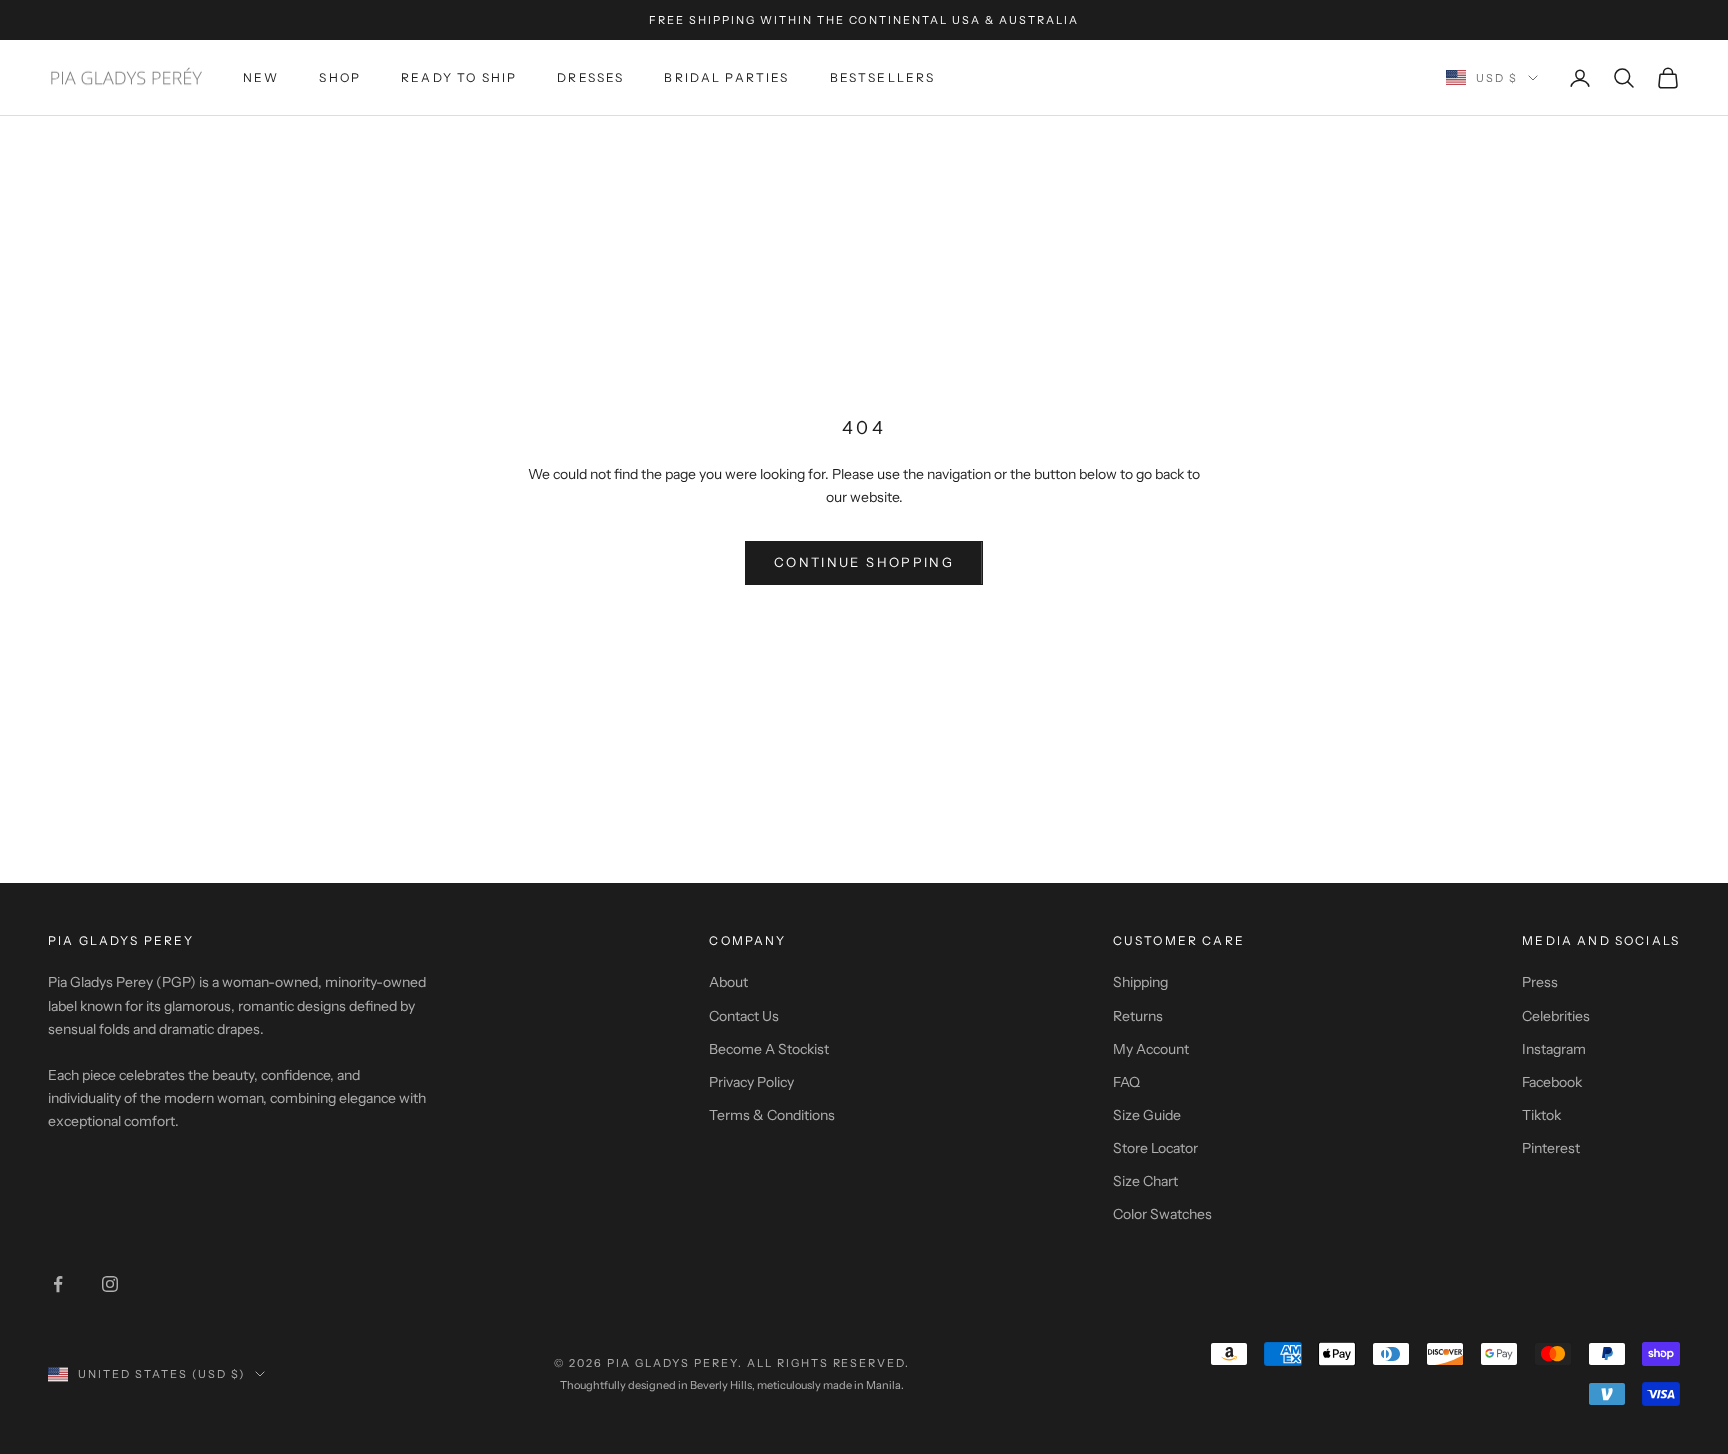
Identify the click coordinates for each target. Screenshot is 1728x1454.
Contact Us (744, 1016)
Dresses (590, 77)
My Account (1151, 1049)
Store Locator (1155, 1148)
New (261, 77)
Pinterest (1551, 1148)
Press (1540, 982)
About (728, 982)
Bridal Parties (726, 77)
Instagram (1554, 1049)
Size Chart (1145, 1181)
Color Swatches (1162, 1214)
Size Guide (1147, 1115)
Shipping (1140, 982)
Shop (340, 77)
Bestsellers (883, 77)
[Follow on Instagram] (110, 1284)
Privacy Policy (751, 1082)
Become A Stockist (769, 1049)
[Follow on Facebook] (58, 1284)
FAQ (1126, 1082)
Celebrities (1556, 1016)
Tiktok (1541, 1115)
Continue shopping (864, 562)
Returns (1138, 1016)
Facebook (1552, 1082)
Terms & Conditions (772, 1115)
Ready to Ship (459, 77)
